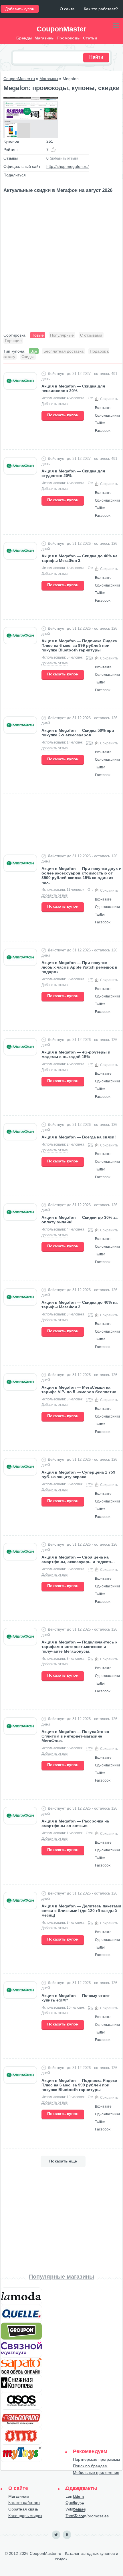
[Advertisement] (61, 262)
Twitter (79, 2510)
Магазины (49, 79)
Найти (96, 57)
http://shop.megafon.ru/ (68, 166)
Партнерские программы (96, 2459)
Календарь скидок (25, 2516)
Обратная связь (23, 2509)
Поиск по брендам (90, 2466)
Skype (79, 2503)
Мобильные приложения (96, 2472)
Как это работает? (101, 9)
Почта (79, 2497)
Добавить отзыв (54, 404)
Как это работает (24, 2503)
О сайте (67, 9)
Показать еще (63, 2161)
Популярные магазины (61, 2277)
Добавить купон (20, 9)
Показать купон (63, 415)
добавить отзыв (64, 158)
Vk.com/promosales (91, 2516)
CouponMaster (61, 29)
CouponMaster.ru (19, 79)
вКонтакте (67, 2535)
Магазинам (19, 2496)
